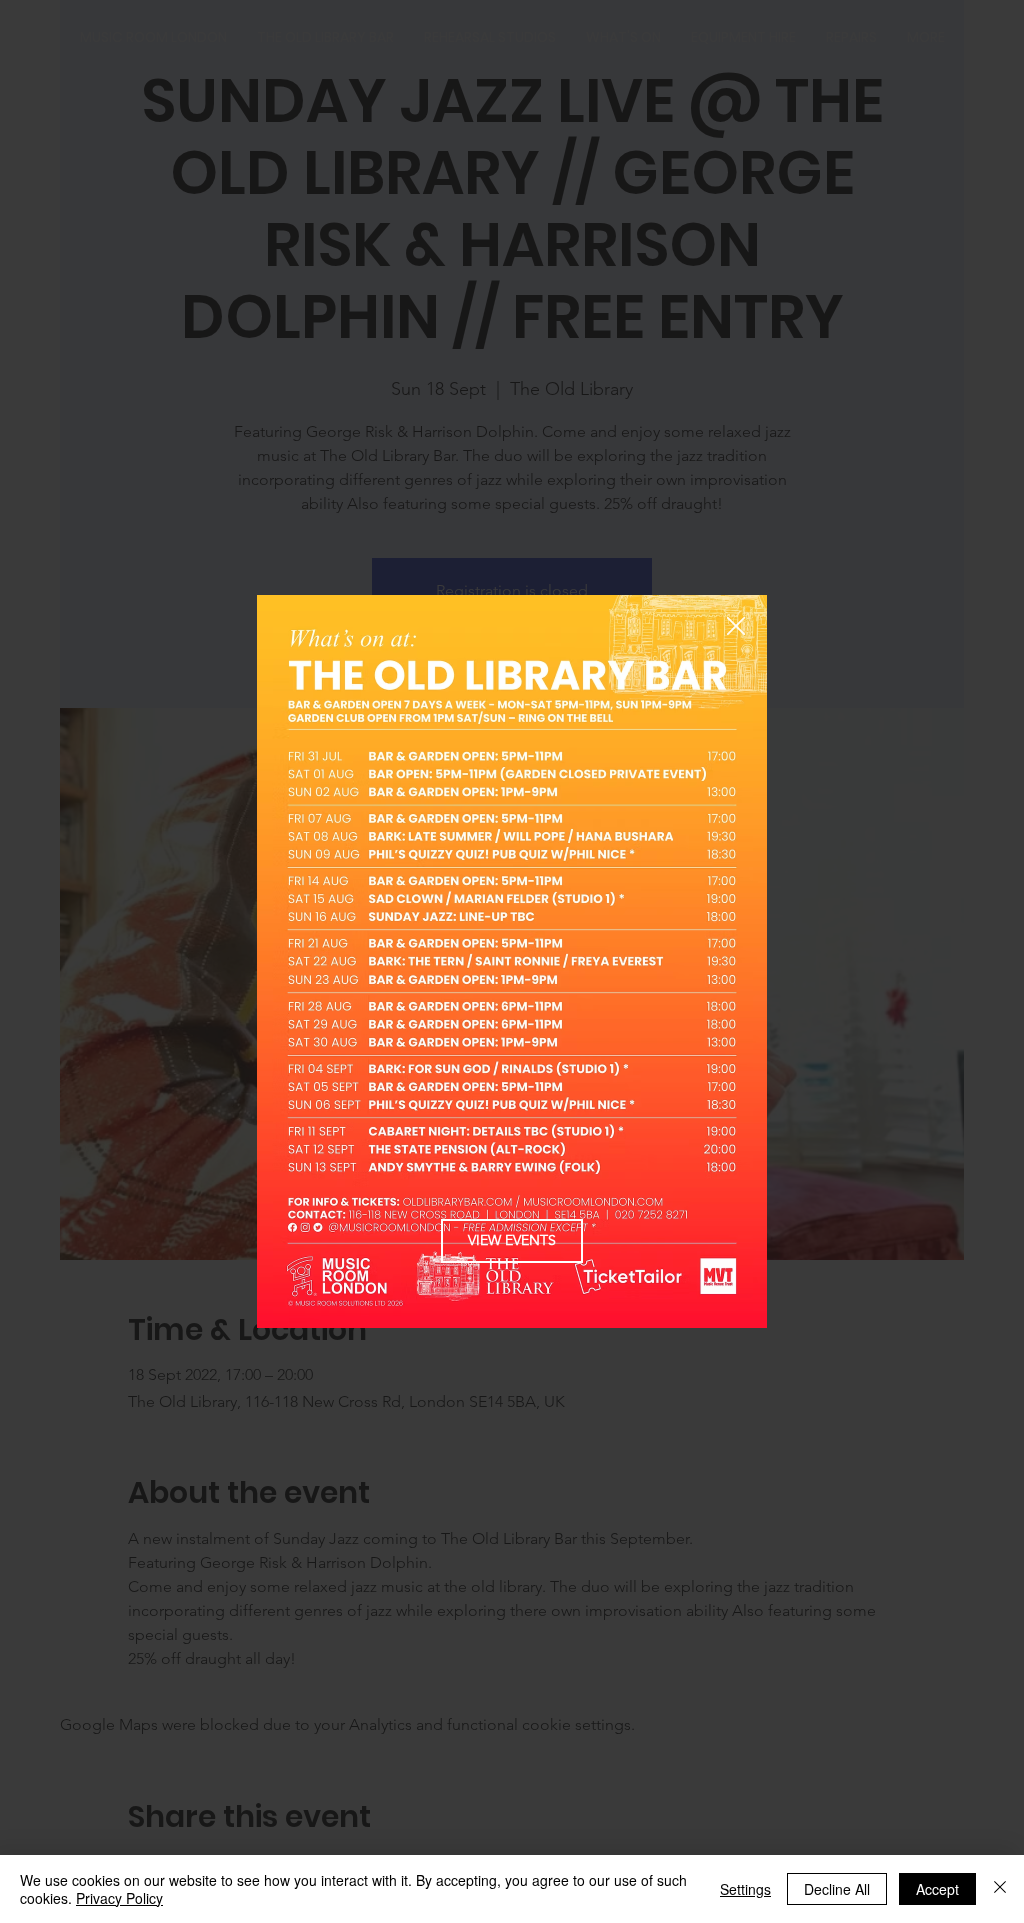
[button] (736, 627)
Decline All (837, 1889)
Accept (937, 1889)
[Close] (1000, 1889)
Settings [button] (745, 1889)
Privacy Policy (119, 1898)
